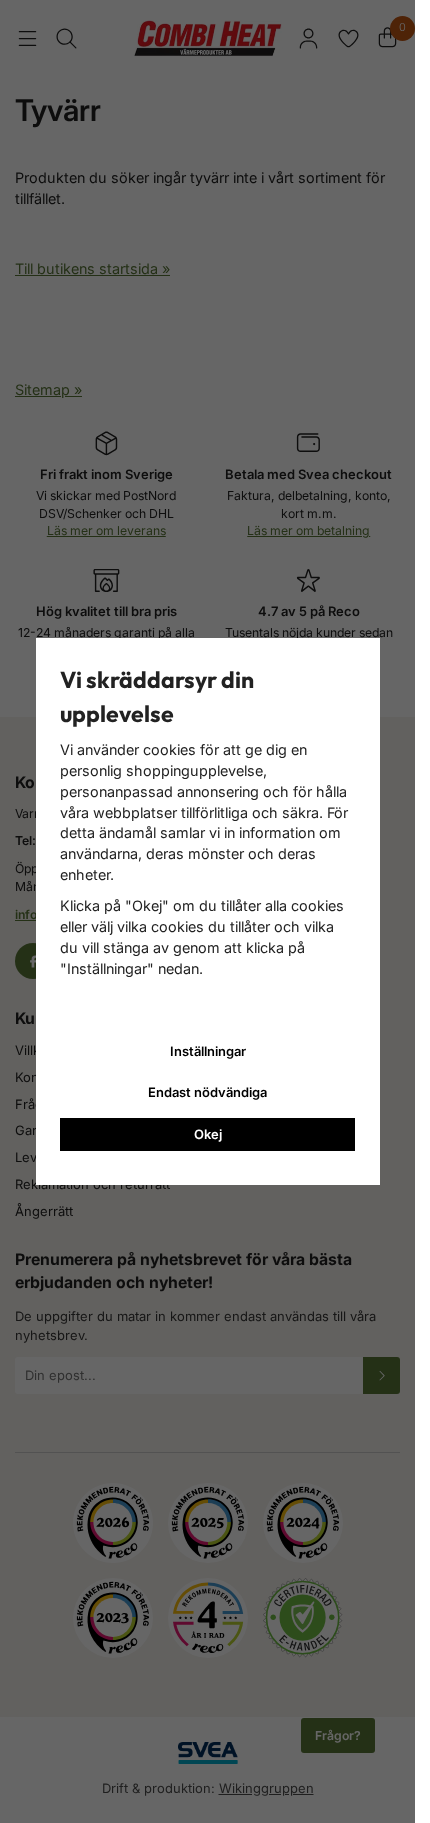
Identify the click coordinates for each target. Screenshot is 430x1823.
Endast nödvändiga (207, 1092)
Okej (208, 1134)
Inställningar (208, 1051)
